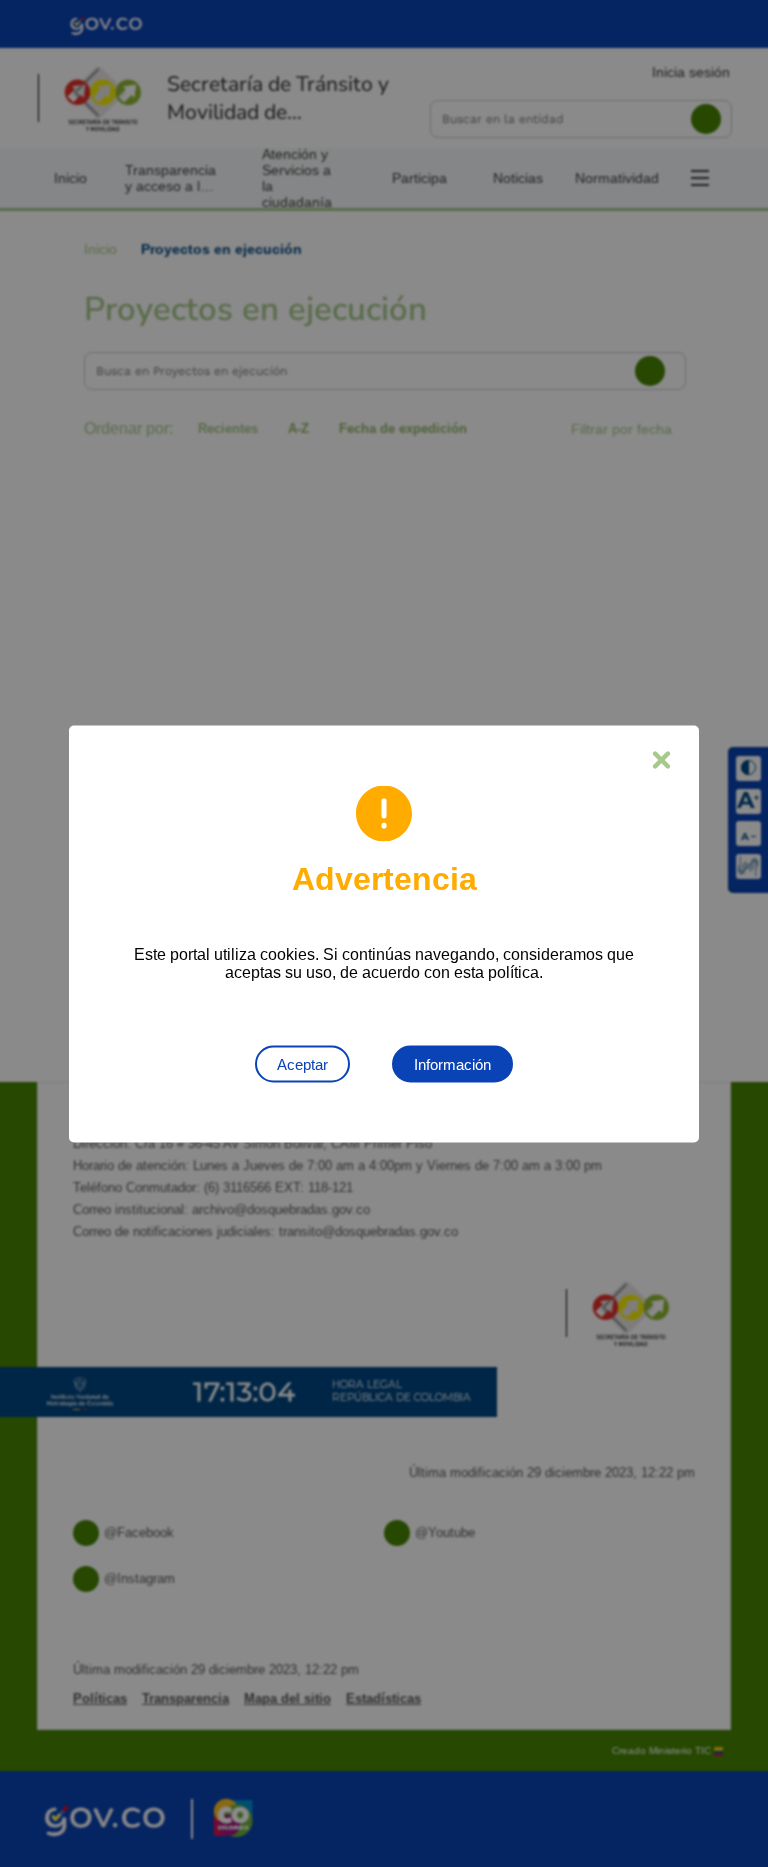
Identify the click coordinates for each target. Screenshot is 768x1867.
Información (452, 1063)
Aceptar (302, 1063)
